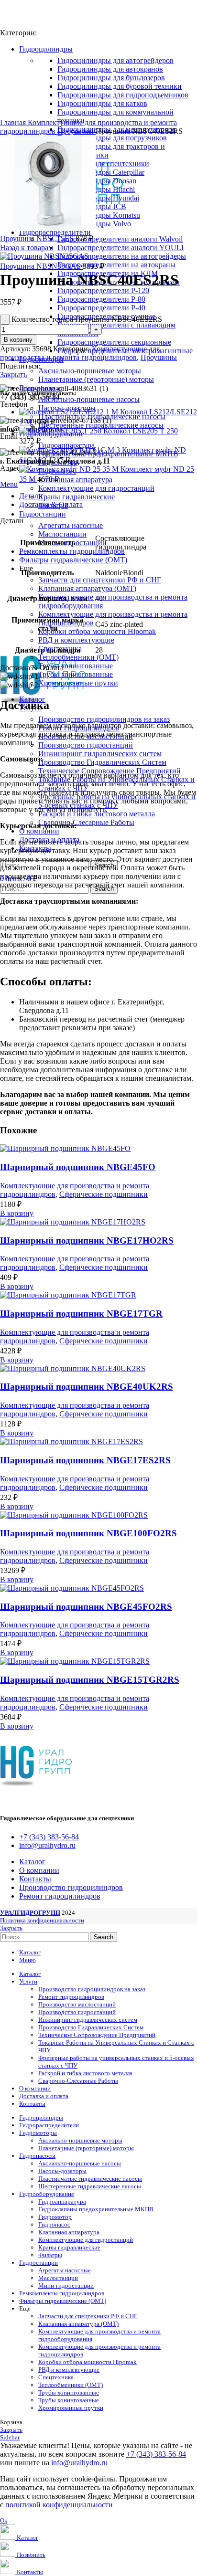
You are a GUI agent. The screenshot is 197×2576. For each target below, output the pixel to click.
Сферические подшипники (104, 1194)
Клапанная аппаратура (75, 480)
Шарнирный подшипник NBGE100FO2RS (88, 1533)
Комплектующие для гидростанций (96, 488)
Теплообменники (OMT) (78, 657)
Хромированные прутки (78, 683)
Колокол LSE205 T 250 (141, 431)
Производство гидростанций (86, 745)
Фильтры (50, 2255)
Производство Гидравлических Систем (102, 762)
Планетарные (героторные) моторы (96, 379)
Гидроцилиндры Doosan (97, 181)
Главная (14, 122)
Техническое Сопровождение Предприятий (97, 2035)
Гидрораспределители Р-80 (101, 299)
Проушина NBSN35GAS (41, 266)
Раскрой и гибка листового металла (85, 2073)
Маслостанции (62, 534)
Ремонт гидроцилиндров (71, 1997)
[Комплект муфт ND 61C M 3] (71, 450)
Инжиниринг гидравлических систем (100, 754)
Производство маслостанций (77, 2004)
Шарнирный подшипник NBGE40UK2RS (87, 1387)
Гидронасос (54, 2224)
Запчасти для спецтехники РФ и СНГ (100, 580)
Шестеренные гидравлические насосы (101, 425)
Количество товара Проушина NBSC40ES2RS (87, 319)
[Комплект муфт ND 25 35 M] (70, 469)
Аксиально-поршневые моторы (90, 371)
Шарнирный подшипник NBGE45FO (78, 1167)
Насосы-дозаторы (62, 2171)
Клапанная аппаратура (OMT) (87, 588)
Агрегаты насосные (71, 525)
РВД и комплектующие (76, 640)
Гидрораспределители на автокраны (116, 265)
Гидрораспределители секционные (114, 342)
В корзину (18, 340)
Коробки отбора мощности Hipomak (97, 631)
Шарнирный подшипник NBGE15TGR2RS (90, 1680)
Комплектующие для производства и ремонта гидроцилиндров (80, 353)
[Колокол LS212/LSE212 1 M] (70, 412)
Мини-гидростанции (66, 2286)
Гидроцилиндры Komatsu (99, 215)
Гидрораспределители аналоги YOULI (120, 248)
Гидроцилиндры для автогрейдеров (115, 60)
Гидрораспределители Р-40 (101, 308)
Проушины (77, 131)
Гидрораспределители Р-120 (103, 290)
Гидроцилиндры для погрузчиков (112, 138)
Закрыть (13, 375)
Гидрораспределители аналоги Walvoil (120, 239)
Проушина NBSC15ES (38, 238)
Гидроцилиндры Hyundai (98, 198)
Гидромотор (55, 2217)
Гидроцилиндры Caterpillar (101, 172)
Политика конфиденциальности (42, 1920)
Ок (4, 2520)
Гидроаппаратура (66, 445)
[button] (17, 1213)
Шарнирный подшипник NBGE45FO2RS (86, 1607)
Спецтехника (56, 2377)
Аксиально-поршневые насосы (89, 399)
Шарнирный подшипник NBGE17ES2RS (85, 1460)
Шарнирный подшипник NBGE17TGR (81, 1314)
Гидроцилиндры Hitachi (96, 189)
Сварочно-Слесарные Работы (86, 822)
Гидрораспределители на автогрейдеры (122, 256)
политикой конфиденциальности (59, 2505)
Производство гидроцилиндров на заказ (104, 719)
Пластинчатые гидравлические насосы (102, 417)
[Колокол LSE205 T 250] (61, 431)
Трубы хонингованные (76, 666)
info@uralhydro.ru (79, 2463)
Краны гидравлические (77, 497)
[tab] (108, 505)
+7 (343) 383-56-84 (156, 2454)
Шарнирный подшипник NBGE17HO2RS (87, 1240)
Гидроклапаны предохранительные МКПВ (96, 2209)
